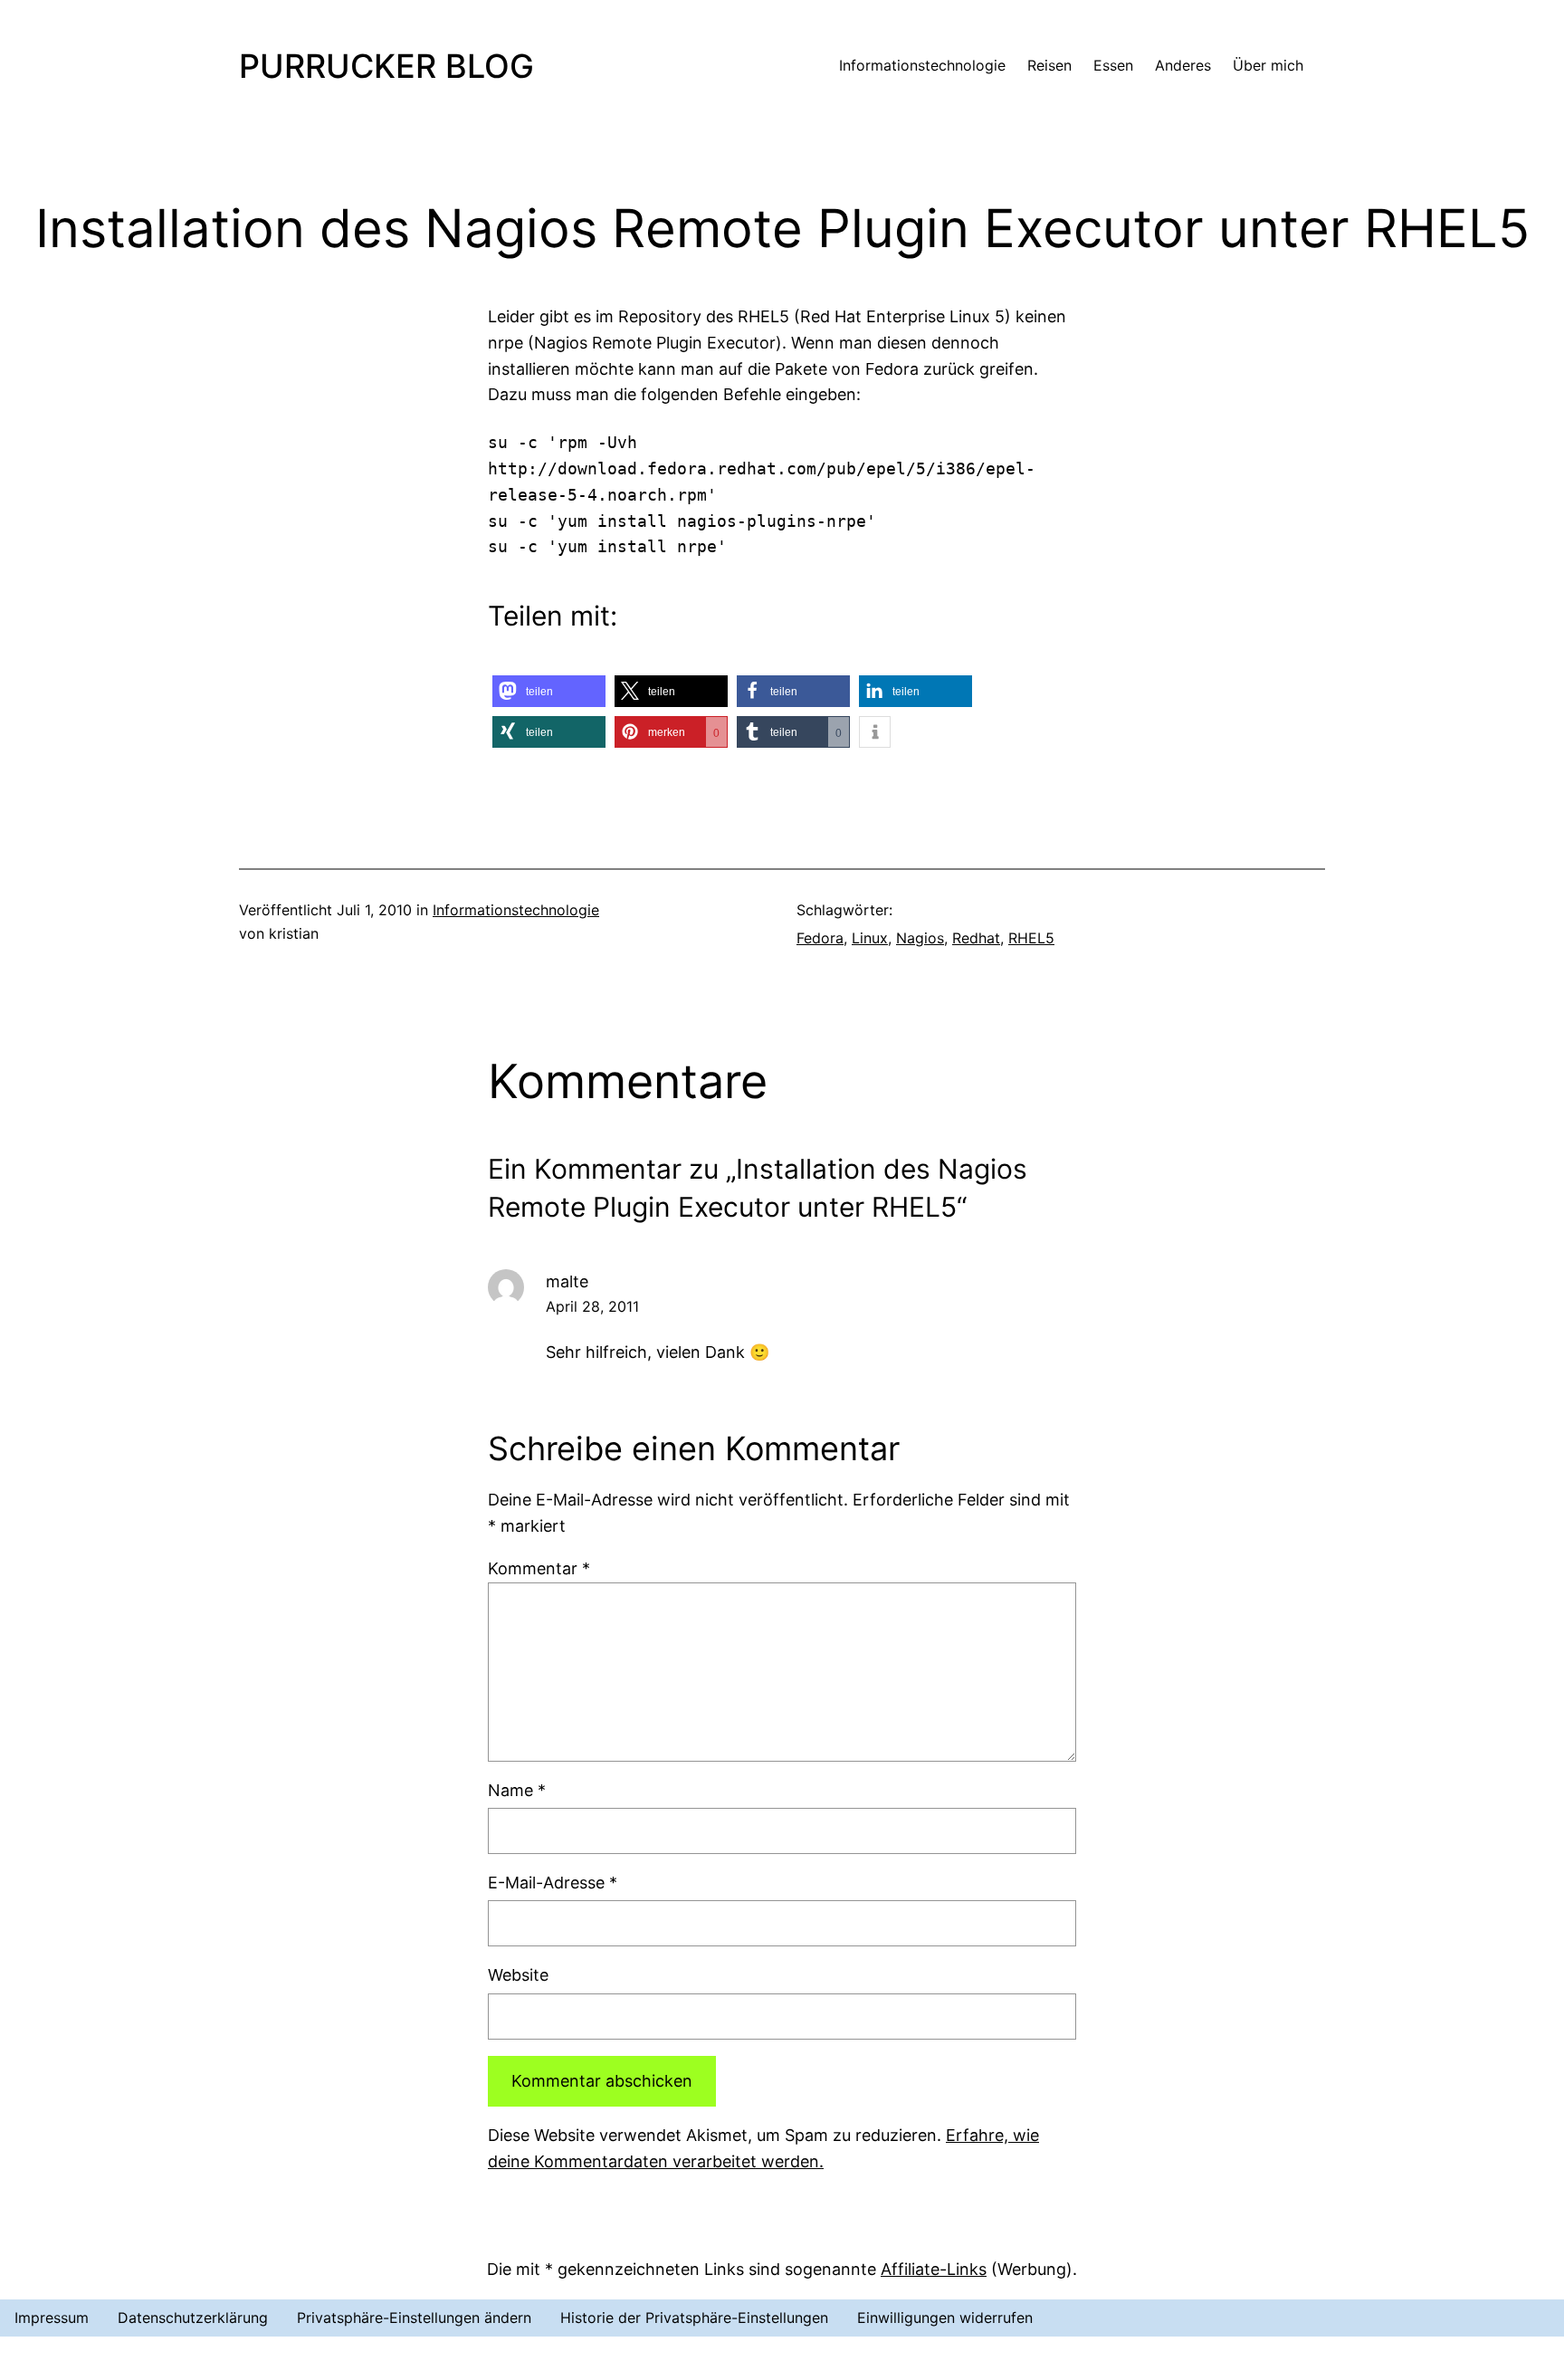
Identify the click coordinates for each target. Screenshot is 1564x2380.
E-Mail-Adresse (553, 1883)
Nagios (920, 938)
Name (517, 1790)
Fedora (820, 938)
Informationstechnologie (516, 910)
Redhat (976, 938)
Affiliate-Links (934, 2269)
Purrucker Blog (386, 66)
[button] (549, 691)
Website (518, 1975)
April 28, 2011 (592, 1306)
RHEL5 (1031, 938)
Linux (870, 938)
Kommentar (539, 1568)
